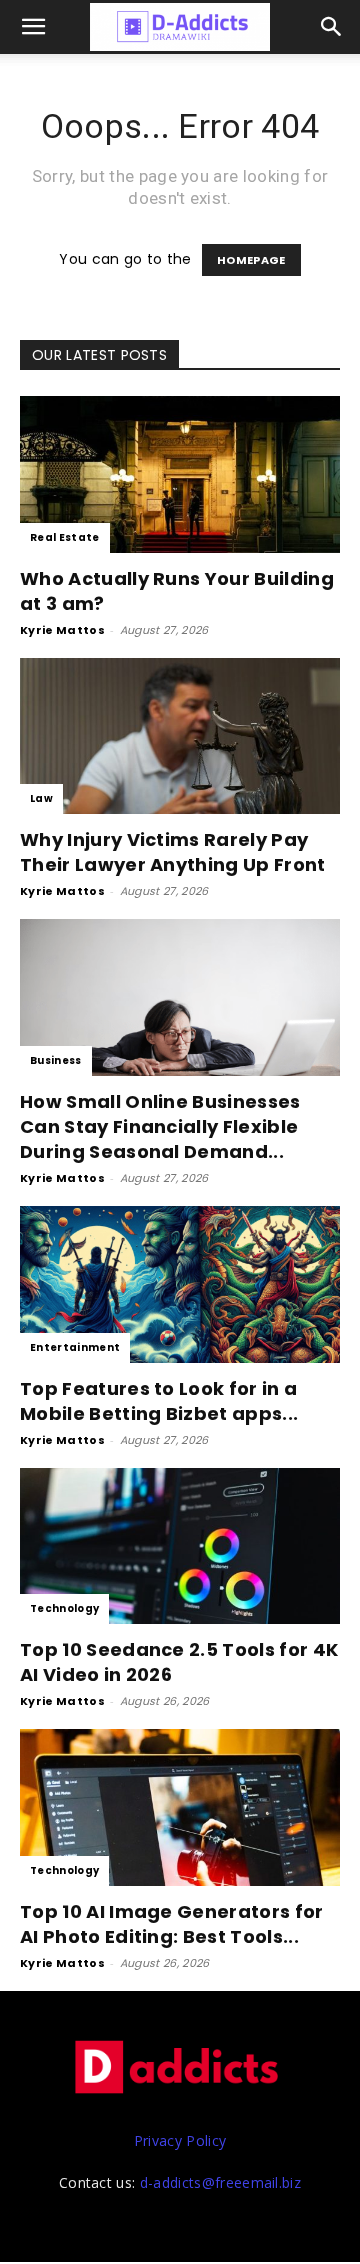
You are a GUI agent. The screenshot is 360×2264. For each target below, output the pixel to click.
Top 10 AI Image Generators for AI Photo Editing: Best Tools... (172, 1924)
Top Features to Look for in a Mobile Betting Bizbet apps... (159, 1401)
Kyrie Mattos (62, 630)
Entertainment (75, 1347)
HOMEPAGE (251, 260)
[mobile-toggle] (34, 27)
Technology (64, 1608)
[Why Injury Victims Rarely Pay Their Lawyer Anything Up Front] (180, 736)
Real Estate (65, 537)
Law (41, 798)
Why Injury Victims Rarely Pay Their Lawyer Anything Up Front (173, 852)
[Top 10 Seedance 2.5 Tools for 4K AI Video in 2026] (180, 1546)
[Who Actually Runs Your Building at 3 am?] (180, 474)
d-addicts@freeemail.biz (220, 2182)
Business (56, 1060)
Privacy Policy (180, 2140)
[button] (332, 27)
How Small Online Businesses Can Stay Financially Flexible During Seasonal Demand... (160, 1126)
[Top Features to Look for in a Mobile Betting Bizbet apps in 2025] (180, 1284)
